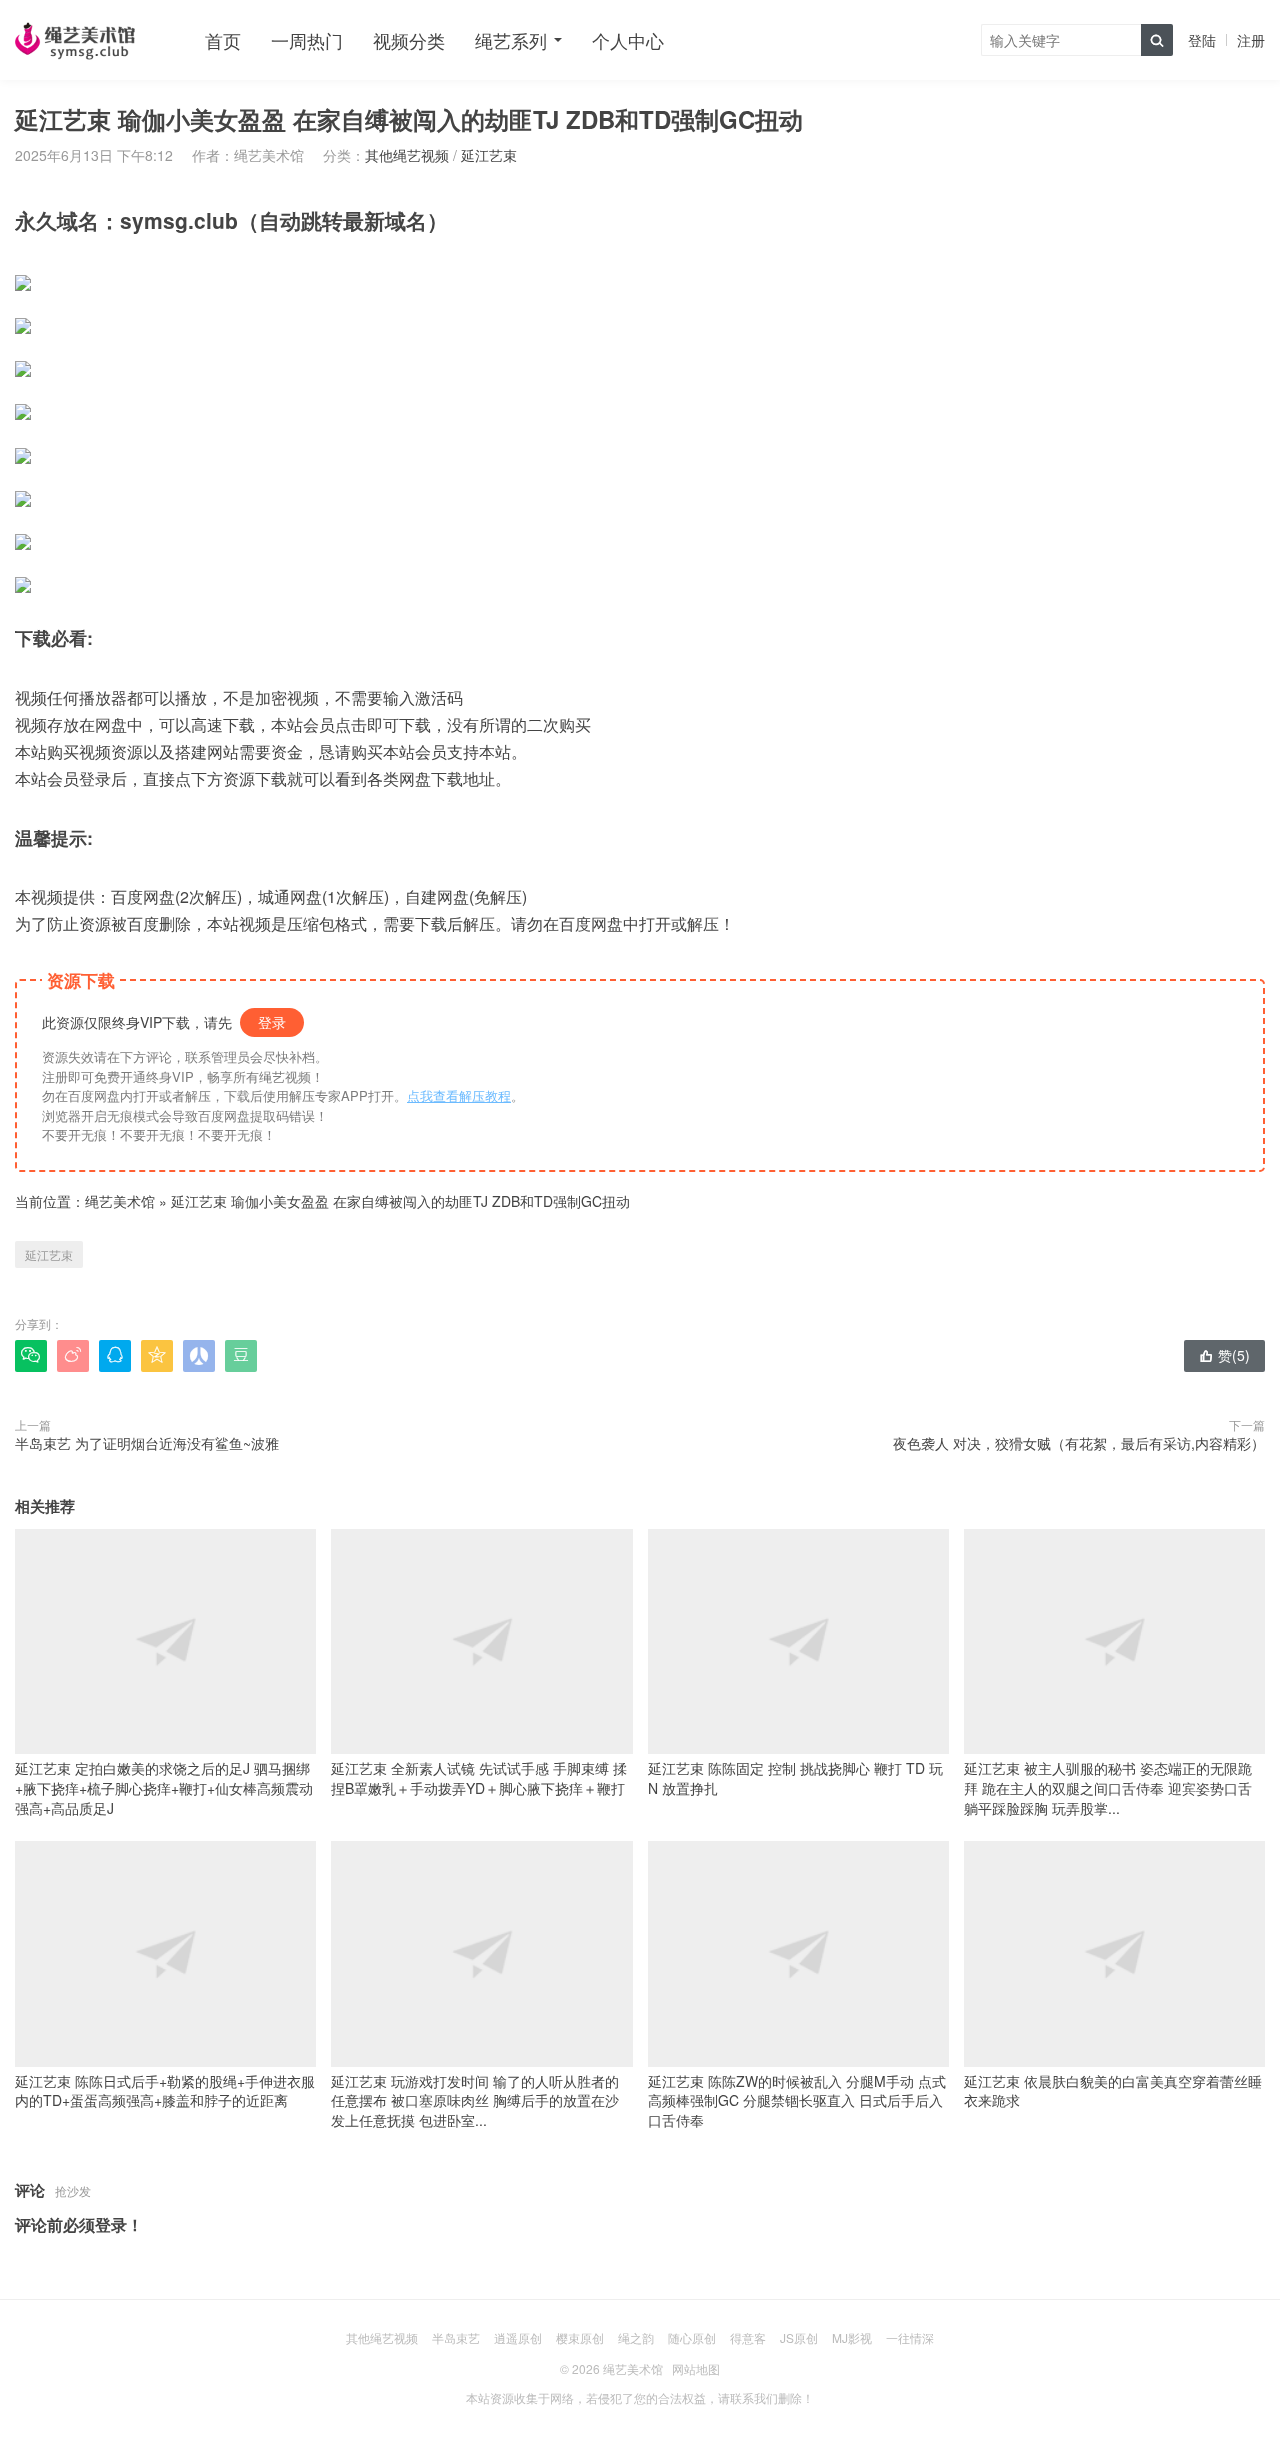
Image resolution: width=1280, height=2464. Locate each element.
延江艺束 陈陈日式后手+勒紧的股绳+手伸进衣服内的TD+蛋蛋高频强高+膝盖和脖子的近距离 (165, 2091)
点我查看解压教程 (459, 1095)
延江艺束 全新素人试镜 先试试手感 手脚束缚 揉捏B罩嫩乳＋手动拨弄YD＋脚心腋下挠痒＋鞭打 (479, 1778)
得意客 (748, 2337)
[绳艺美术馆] (75, 40)
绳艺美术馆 (120, 1201)
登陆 (1202, 40)
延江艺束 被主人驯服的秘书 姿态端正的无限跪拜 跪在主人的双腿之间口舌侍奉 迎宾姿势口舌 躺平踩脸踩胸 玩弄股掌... (1108, 1787)
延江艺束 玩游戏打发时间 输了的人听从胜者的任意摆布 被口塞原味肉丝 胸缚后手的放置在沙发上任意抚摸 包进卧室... (475, 2100)
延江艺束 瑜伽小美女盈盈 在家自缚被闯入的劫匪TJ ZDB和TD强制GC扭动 (400, 1201)
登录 (272, 1022)
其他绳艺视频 (407, 155)
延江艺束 (489, 155)
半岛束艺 (456, 2337)
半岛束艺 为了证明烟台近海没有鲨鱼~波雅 (147, 1443)
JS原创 (799, 2337)
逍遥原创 (518, 2337)
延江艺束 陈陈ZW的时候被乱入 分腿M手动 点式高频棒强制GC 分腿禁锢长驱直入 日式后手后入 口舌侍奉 (797, 2100)
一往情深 (910, 2337)
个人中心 (628, 40)
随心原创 (692, 2337)
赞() (1224, 1355)
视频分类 (409, 40)
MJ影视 (852, 2337)
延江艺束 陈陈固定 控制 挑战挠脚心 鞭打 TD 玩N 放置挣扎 (795, 1778)
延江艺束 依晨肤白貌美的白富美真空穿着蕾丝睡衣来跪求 (1113, 2091)
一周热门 (307, 40)
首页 (223, 40)
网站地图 (696, 2368)
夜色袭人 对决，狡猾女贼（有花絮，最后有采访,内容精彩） (1079, 1443)
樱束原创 (580, 2337)
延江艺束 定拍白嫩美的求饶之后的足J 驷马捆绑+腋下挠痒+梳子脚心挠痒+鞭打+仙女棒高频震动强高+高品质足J (164, 1787)
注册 (1251, 40)
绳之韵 (636, 2337)
